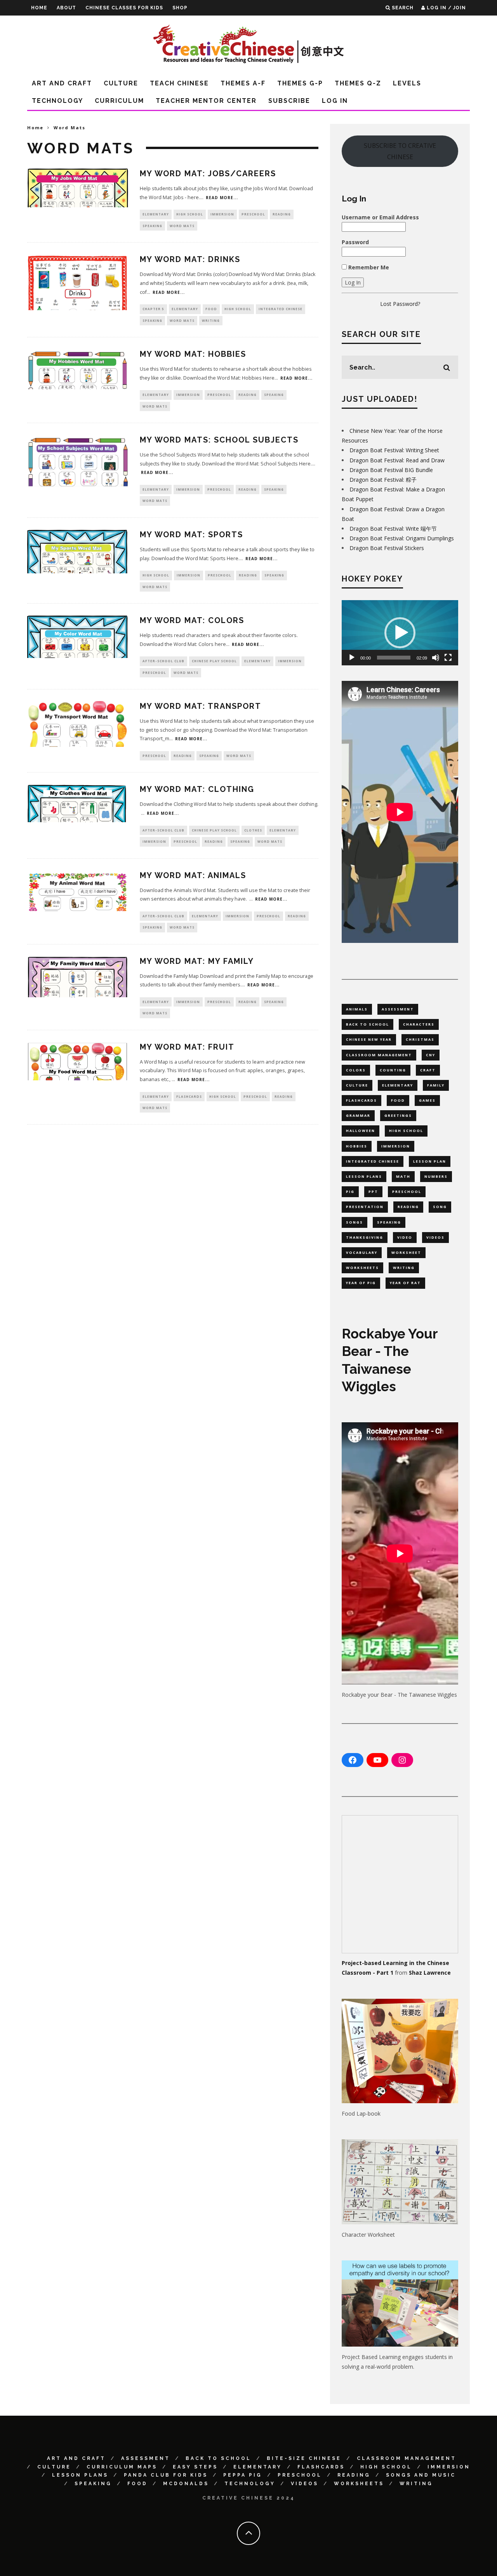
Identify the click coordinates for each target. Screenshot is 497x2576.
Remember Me (368, 267)
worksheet (406, 1252)
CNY (431, 1055)
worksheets (362, 1268)
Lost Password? (400, 304)
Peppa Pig (243, 2475)
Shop (180, 8)
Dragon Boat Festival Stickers (387, 548)
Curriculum (119, 101)
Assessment (146, 2458)
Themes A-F (243, 83)
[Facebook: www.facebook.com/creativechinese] (353, 1760)
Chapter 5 (153, 309)
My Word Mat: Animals (193, 875)
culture (357, 1085)
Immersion (222, 214)
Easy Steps (195, 2467)
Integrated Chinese (281, 309)
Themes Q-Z (358, 83)
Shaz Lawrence (430, 1973)
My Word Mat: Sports (191, 535)
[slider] (394, 658)
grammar (358, 1115)
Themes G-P (300, 83)
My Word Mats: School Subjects (219, 440)
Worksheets (359, 2484)
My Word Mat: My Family (197, 961)
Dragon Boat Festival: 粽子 (383, 480)
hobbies (357, 1146)
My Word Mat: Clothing (197, 789)
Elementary (156, 214)
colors (356, 1070)
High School (190, 214)
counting (393, 1070)
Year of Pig (361, 1283)
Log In (335, 101)
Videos (305, 2484)
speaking (389, 1222)
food (398, 1100)
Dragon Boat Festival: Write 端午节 (393, 529)
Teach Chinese (179, 83)
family (436, 1085)
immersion (396, 1146)
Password (355, 242)
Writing (211, 320)
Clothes (253, 830)
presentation (365, 1207)
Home (39, 8)
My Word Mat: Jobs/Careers (208, 174)
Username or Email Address (380, 217)
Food (211, 309)
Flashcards (189, 1096)
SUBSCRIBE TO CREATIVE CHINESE (400, 151)
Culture (121, 83)
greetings (398, 1115)
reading (408, 1207)
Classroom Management (407, 2458)
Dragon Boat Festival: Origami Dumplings (402, 538)
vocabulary (362, 1252)
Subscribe (289, 101)
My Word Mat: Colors (192, 620)
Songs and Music (421, 2475)
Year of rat (405, 1283)
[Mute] (436, 658)
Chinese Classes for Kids (124, 8)
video (405, 1237)
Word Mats (182, 226)
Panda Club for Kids (166, 2475)
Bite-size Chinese (304, 2458)
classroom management (379, 1055)
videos (435, 1237)
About (66, 8)
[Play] (352, 658)
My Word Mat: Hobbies (193, 354)
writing (404, 1268)
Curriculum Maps (122, 2467)
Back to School (218, 2458)
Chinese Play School (214, 661)
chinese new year (369, 1039)
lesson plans (364, 1176)
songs (355, 1222)
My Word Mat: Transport (201, 706)
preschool (407, 1192)
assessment (398, 1009)
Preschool (253, 214)
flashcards (361, 1100)
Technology (57, 101)
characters (419, 1024)
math (403, 1176)
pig (350, 1192)
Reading (282, 214)
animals (357, 1009)
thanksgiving (365, 1237)
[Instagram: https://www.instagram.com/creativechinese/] (402, 1760)
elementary (398, 1085)
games (427, 1100)
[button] (400, 633)
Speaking (152, 226)
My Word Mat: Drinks (190, 259)
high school (406, 1131)
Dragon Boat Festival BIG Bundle (391, 470)
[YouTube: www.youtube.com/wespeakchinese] (377, 1760)
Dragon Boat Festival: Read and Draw (397, 460)
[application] (400, 633)
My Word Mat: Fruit (187, 1047)
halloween (361, 1131)
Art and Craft (62, 83)
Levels (407, 83)
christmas (420, 1039)
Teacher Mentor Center (206, 101)
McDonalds (186, 2484)
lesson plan (430, 1161)
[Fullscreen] (448, 658)
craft (428, 1070)
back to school (368, 1024)
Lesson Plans (80, 2475)
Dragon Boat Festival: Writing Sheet (394, 450)
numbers (436, 1176)
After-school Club (163, 661)
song (440, 1207)
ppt (373, 1192)
